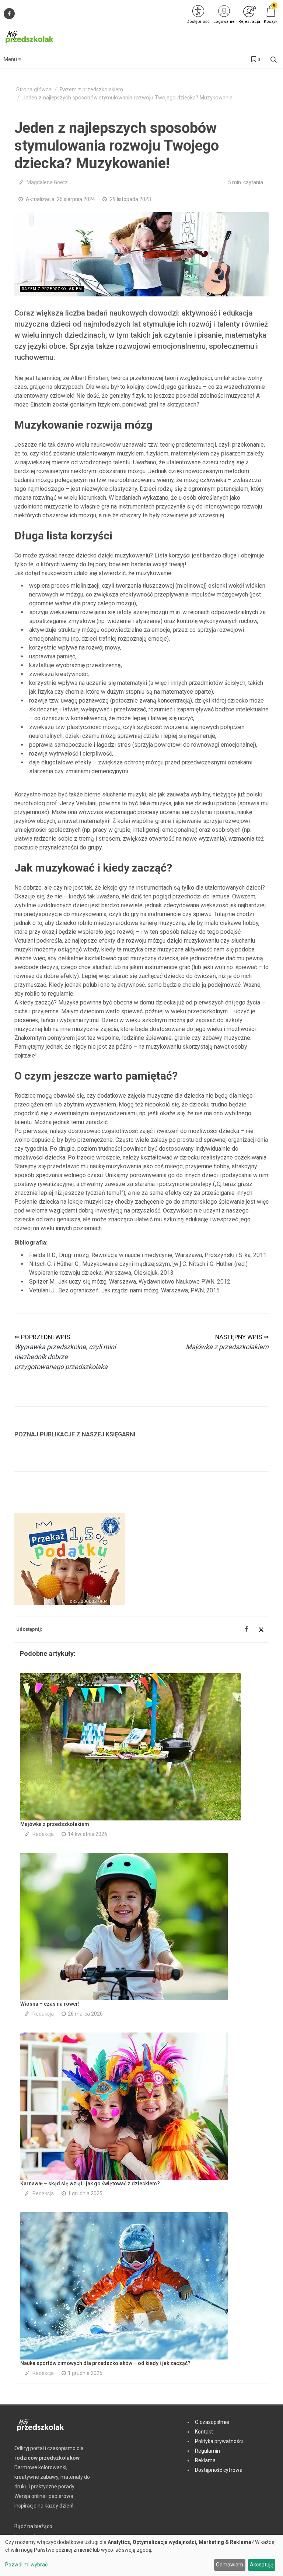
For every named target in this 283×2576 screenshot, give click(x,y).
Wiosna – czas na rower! (50, 2004)
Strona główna (34, 90)
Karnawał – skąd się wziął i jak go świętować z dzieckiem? (90, 2183)
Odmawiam (230, 2565)
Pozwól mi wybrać (26, 2565)
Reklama (205, 2460)
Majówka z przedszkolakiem (55, 1824)
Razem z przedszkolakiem (91, 90)
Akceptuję (261, 2565)
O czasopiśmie (212, 2422)
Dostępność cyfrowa (219, 2470)
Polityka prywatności (219, 2441)
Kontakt (204, 2432)
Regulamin (207, 2451)
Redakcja (43, 1834)
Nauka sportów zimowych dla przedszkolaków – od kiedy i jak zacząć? (105, 2363)
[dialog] (141, 2555)
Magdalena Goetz (47, 182)
